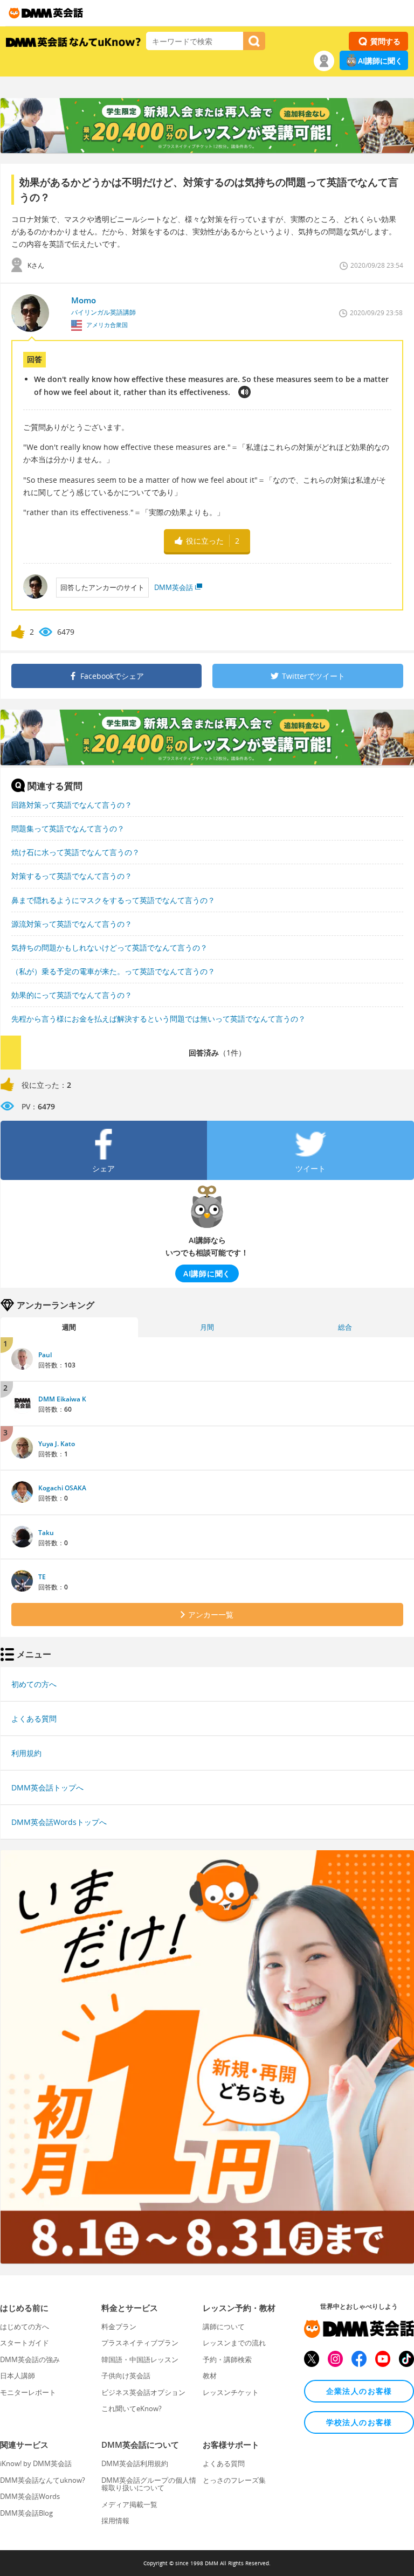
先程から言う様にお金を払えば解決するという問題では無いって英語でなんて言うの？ (158, 1019)
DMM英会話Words (30, 2496)
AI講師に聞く (380, 61)
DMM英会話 (174, 587)
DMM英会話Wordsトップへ (59, 1822)
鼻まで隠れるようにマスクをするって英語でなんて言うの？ (113, 900)
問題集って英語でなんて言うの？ (68, 828)
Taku (46, 1533)
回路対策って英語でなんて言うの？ (72, 805)
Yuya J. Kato (57, 1444)
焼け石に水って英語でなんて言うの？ (75, 852)
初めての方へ (34, 1684)
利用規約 (26, 1753)
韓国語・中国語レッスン (140, 2359)
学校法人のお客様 (359, 2422)
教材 (210, 2376)
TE (42, 1577)
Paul (45, 1355)
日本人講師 (18, 2376)
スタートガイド (25, 2343)
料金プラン (119, 2327)
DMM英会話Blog (26, 2513)
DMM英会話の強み (30, 2359)
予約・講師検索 (227, 2359)
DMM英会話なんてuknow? (43, 2480)
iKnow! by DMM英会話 (36, 2463)
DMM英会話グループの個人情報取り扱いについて (149, 2484)
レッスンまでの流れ (234, 2343)
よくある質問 (34, 1719)
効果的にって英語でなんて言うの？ (72, 995)
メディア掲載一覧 (129, 2504)
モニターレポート (28, 2392)
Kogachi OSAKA (62, 1488)
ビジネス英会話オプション (143, 2392)
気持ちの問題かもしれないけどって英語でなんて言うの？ (109, 947)
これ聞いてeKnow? (132, 2408)
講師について (224, 2327)
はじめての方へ (25, 2327)
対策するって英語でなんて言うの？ (72, 876)
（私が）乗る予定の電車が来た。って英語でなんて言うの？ (113, 971)
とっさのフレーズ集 (234, 2480)
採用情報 (115, 2521)
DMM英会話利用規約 (135, 2463)
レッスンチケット (231, 2392)
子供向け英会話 (126, 2376)
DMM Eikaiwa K (62, 1399)
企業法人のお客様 (359, 2391)
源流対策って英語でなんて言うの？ (72, 924)
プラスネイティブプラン (140, 2343)
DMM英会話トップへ (47, 1787)
